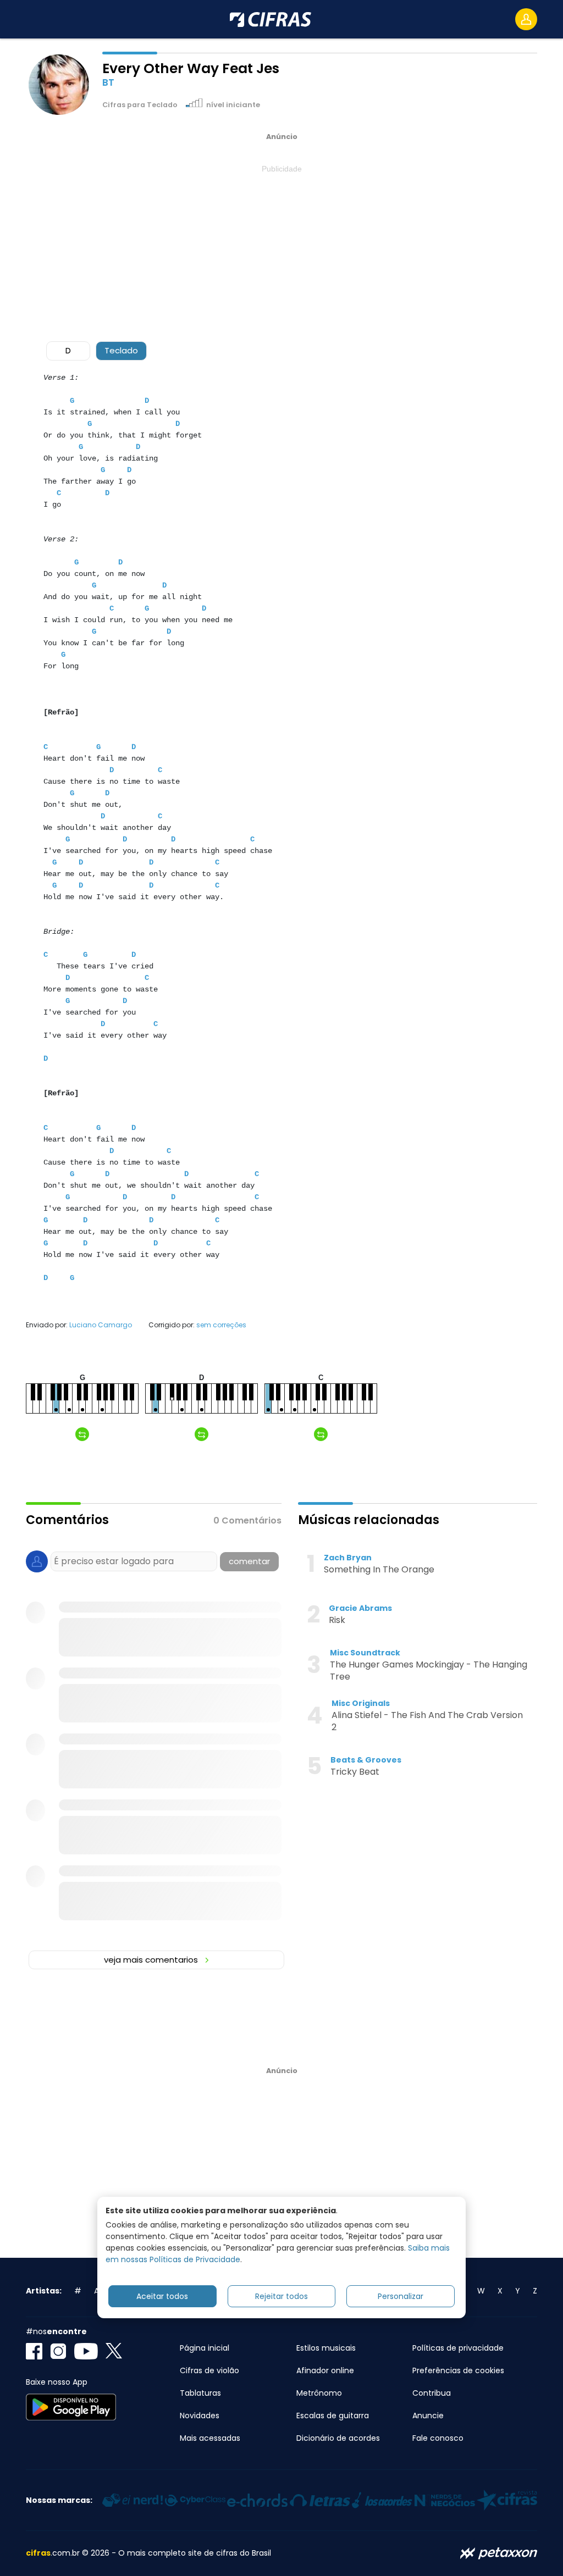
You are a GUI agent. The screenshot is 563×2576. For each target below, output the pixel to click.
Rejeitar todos (281, 2296)
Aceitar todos (162, 2296)
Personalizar (401, 2296)
